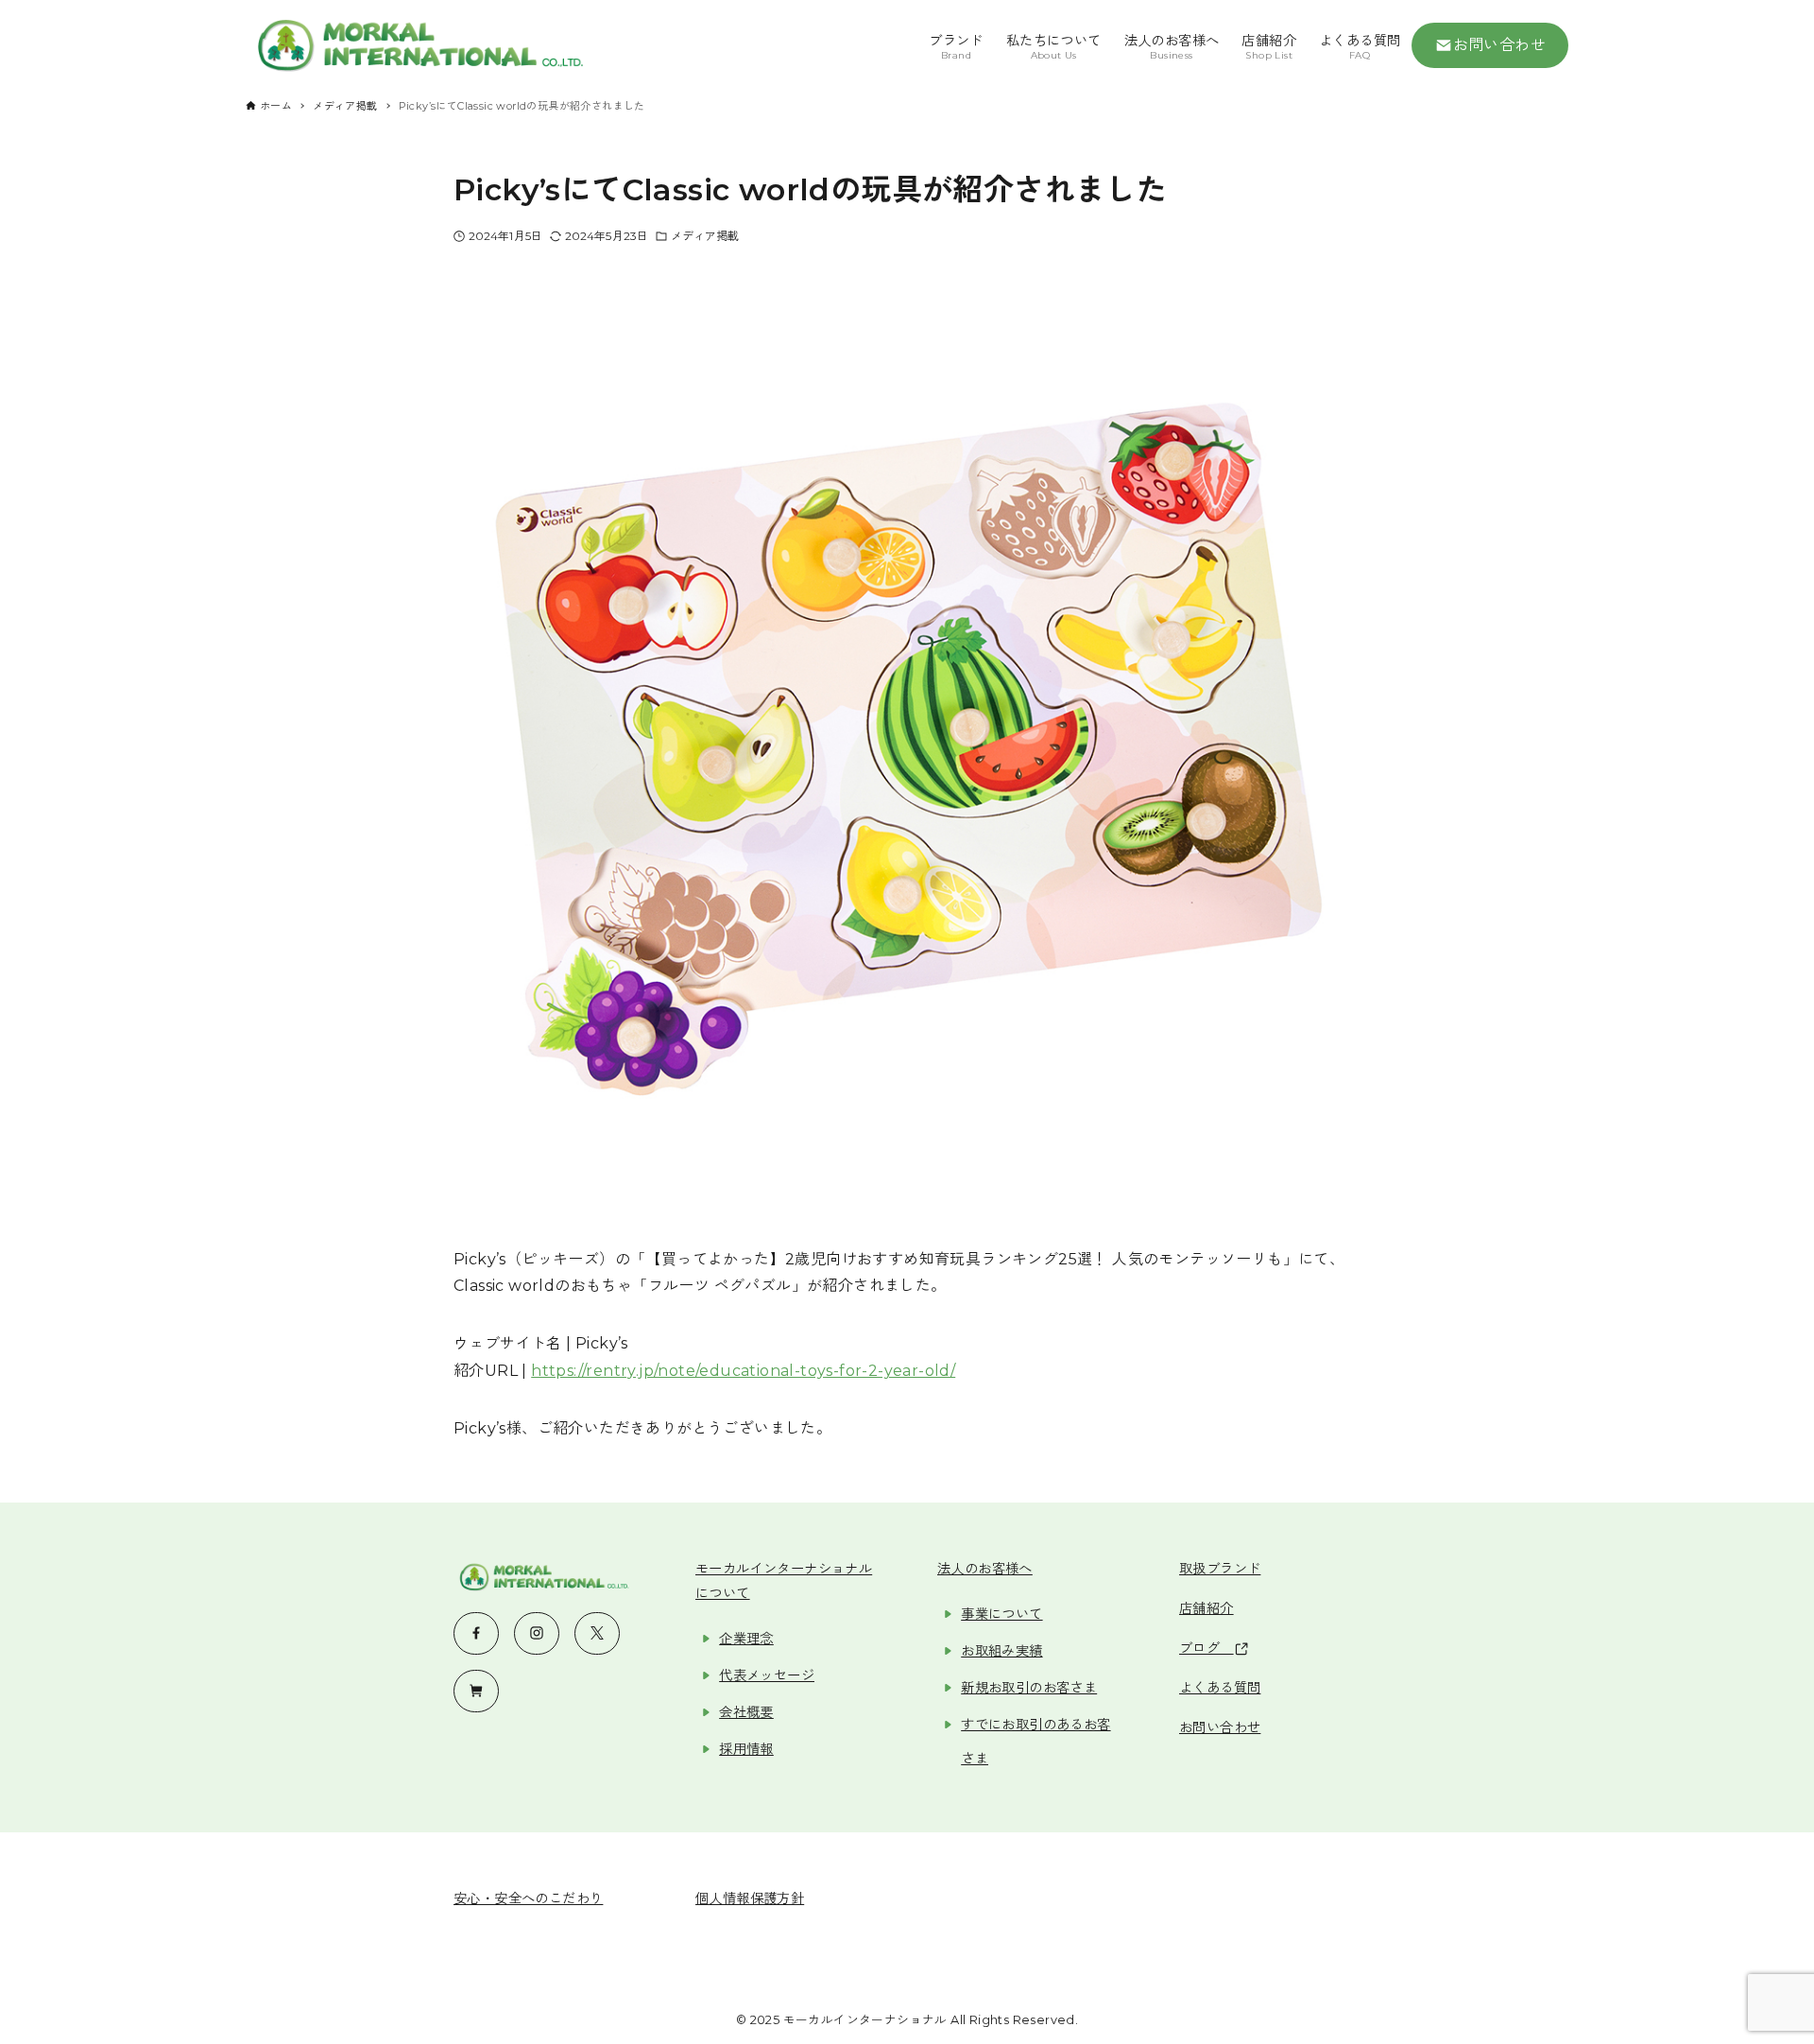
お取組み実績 (1001, 1651)
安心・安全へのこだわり (528, 1898)
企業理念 (746, 1639)
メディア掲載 (705, 236)
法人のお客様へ (985, 1569)
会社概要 (746, 1712)
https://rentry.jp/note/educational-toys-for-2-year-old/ (743, 1371)
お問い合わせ (1499, 45)
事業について (1001, 1614)
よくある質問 (1220, 1688)
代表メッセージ (767, 1675)
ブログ (1206, 1648)
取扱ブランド (1220, 1569)
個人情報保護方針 (750, 1898)
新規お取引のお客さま (1029, 1688)
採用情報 (746, 1749)
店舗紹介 (1206, 1608)
